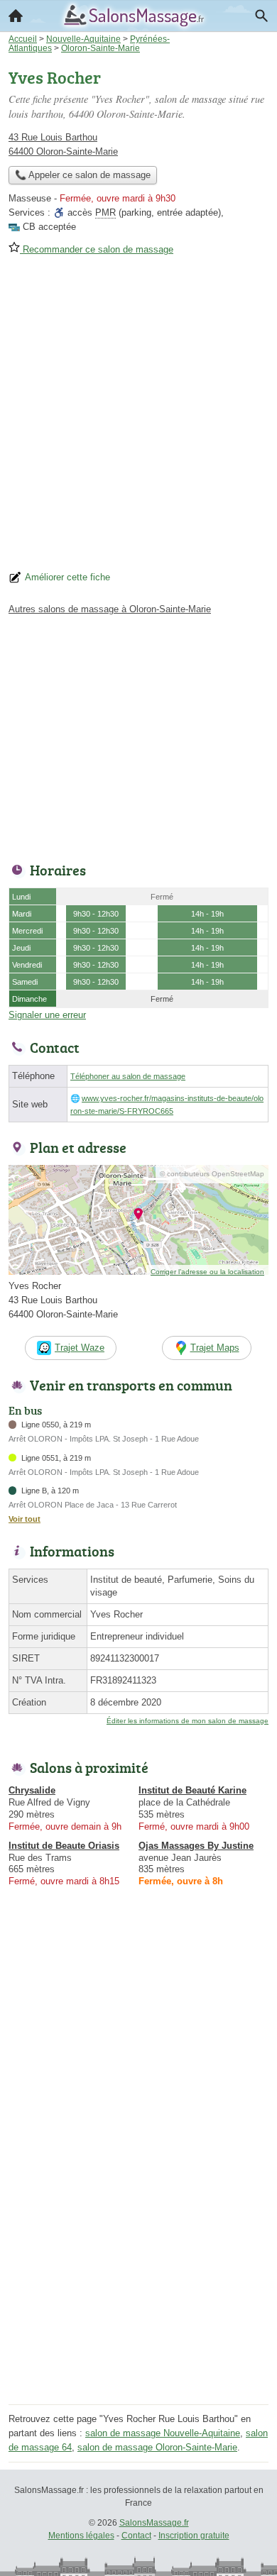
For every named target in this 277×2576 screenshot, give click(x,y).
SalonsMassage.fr (154, 2523)
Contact (136, 2536)
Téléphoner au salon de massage (128, 1076)
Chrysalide (32, 1790)
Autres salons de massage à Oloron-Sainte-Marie (110, 609)
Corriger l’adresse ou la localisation (207, 1272)
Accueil (16, 16)
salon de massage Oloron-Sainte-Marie (157, 2447)
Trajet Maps (215, 1348)
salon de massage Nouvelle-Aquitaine (163, 2433)
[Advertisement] (138, 418)
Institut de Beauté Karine (192, 1790)
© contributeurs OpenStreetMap (212, 1174)
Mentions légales (81, 2536)
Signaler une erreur (47, 1015)
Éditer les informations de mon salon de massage (188, 1721)
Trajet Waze (80, 1348)
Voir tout (25, 1519)
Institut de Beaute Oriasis (64, 1846)
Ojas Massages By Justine (196, 1846)
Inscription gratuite (194, 2536)
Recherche (261, 16)
